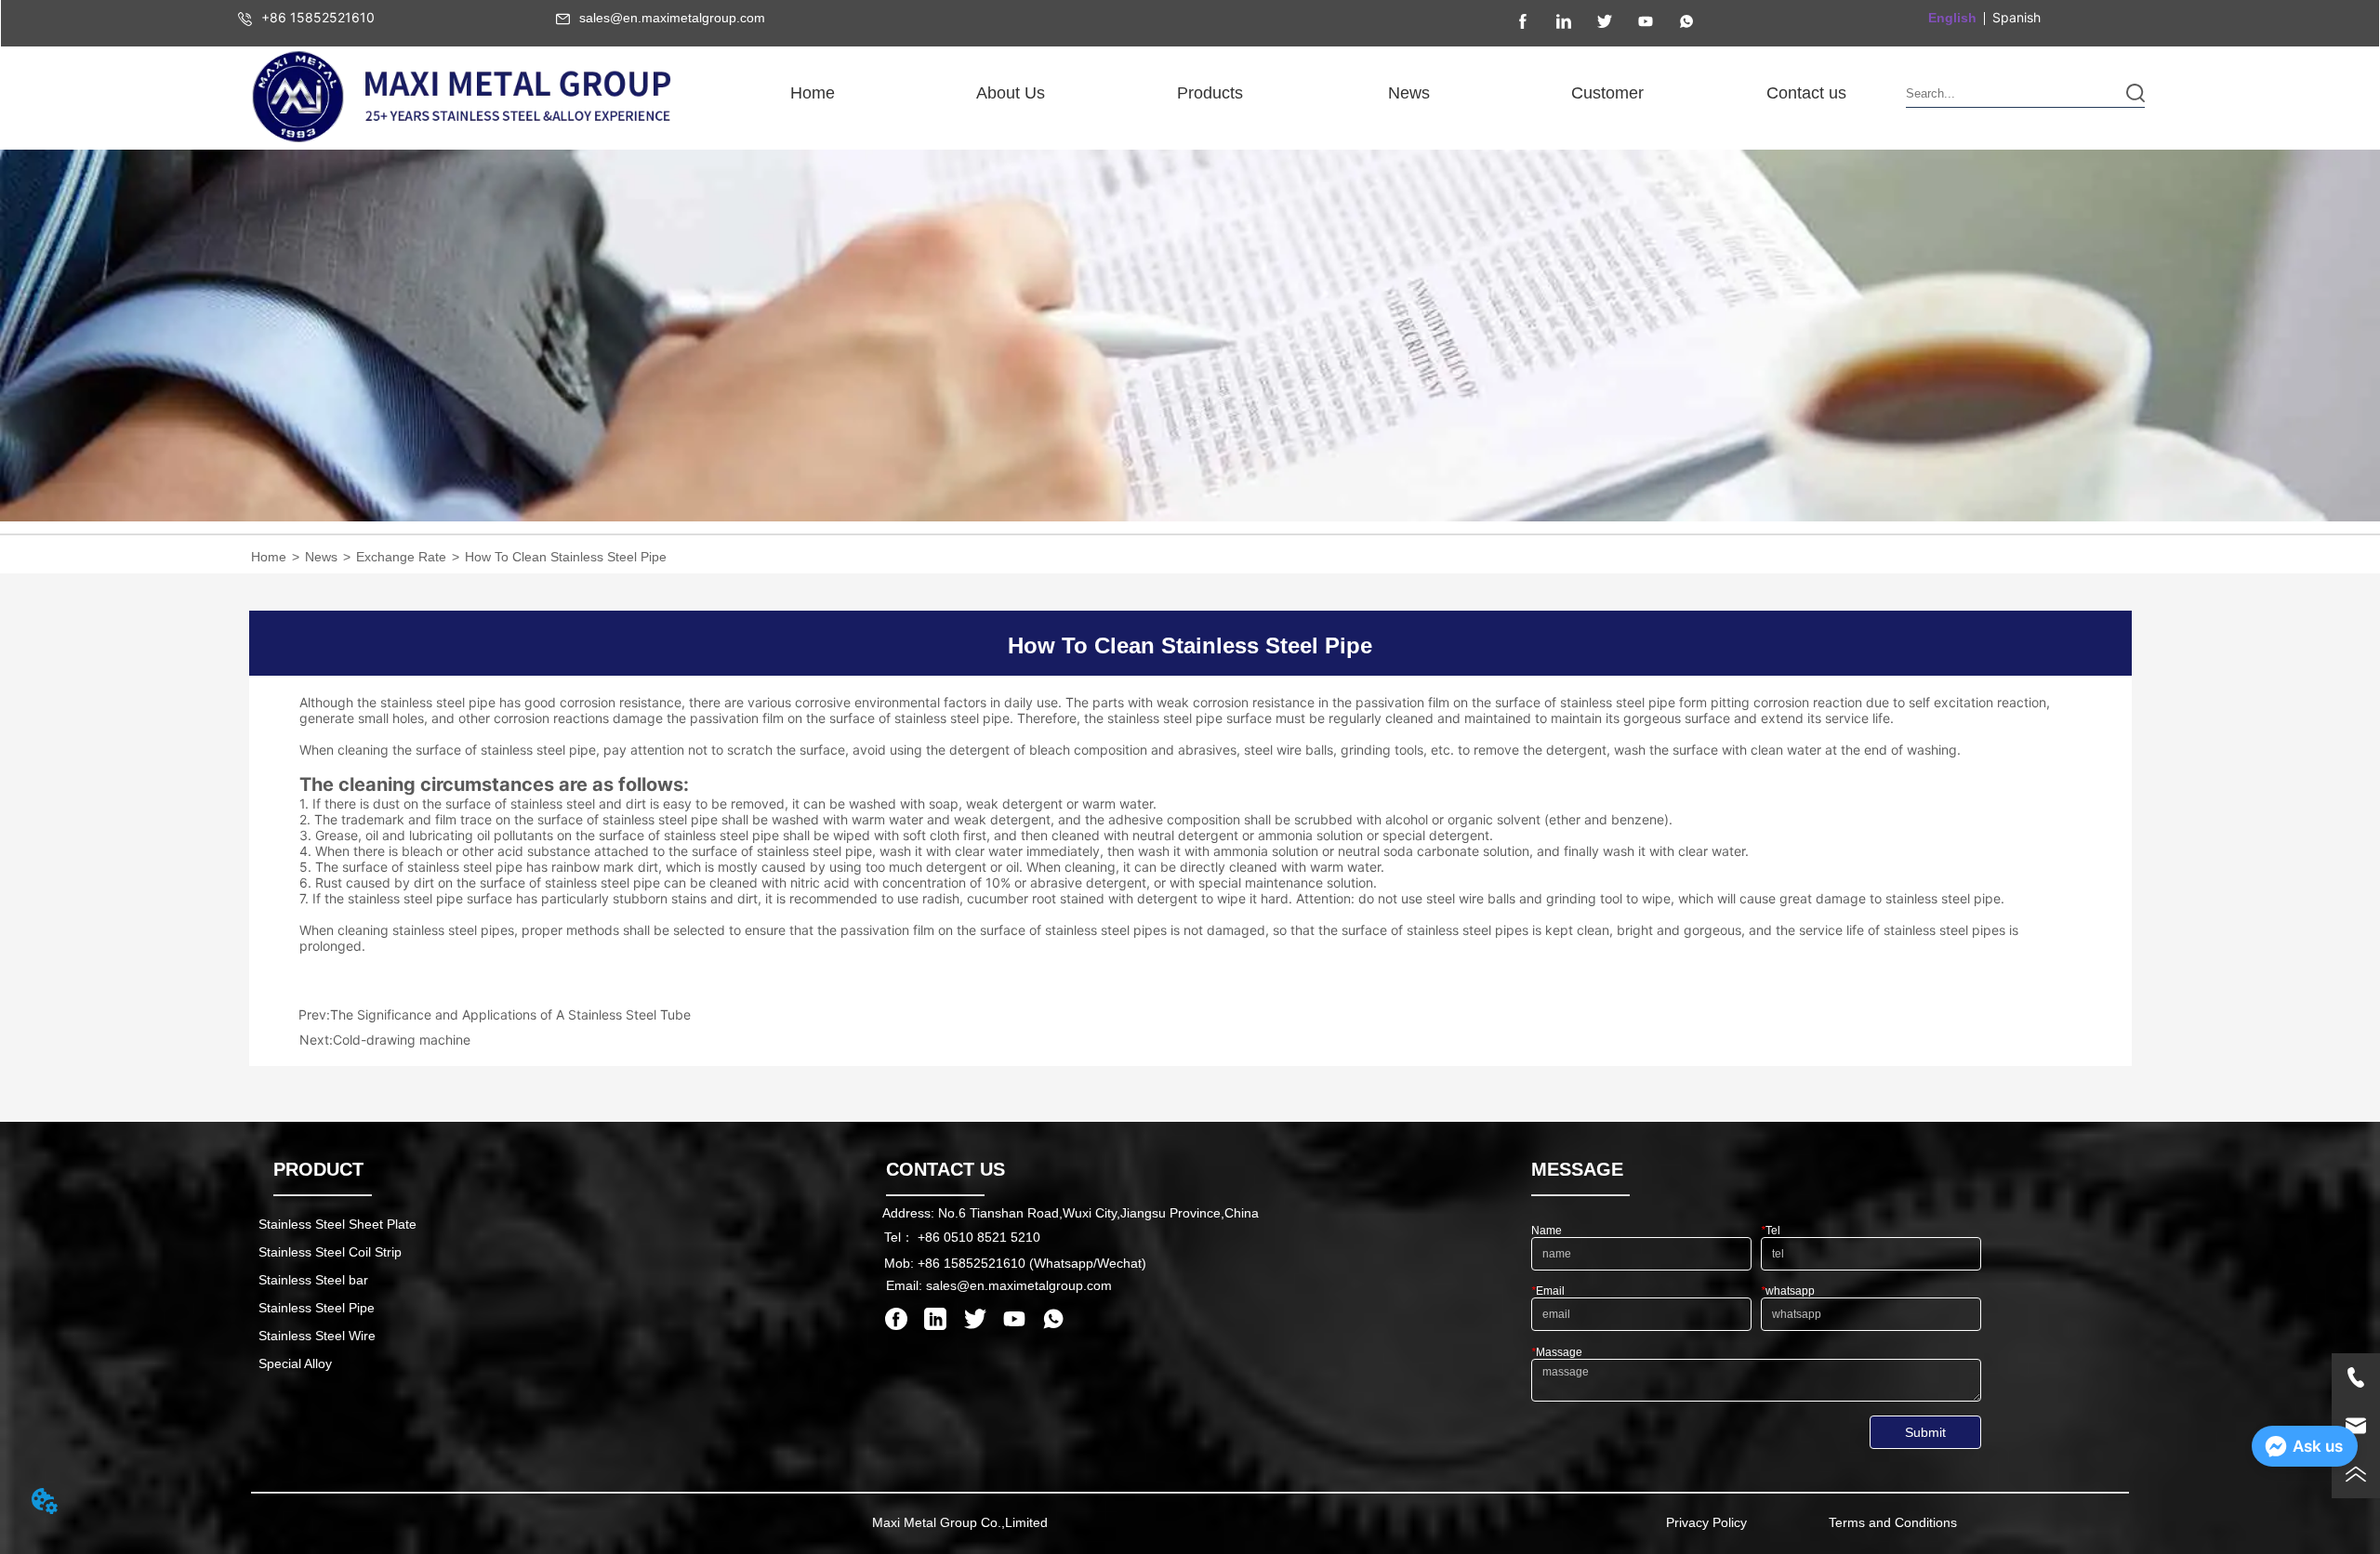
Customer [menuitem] (1607, 93)
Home (269, 557)
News (321, 557)
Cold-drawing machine (402, 1040)
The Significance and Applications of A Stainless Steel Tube (510, 1014)
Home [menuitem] (813, 93)
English (1952, 18)
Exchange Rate (401, 557)
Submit (1925, 1432)
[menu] (1309, 93)
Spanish (2016, 17)
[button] (1011, 93)
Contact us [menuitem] (1806, 93)
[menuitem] (1011, 93)
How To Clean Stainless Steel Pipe (566, 557)
